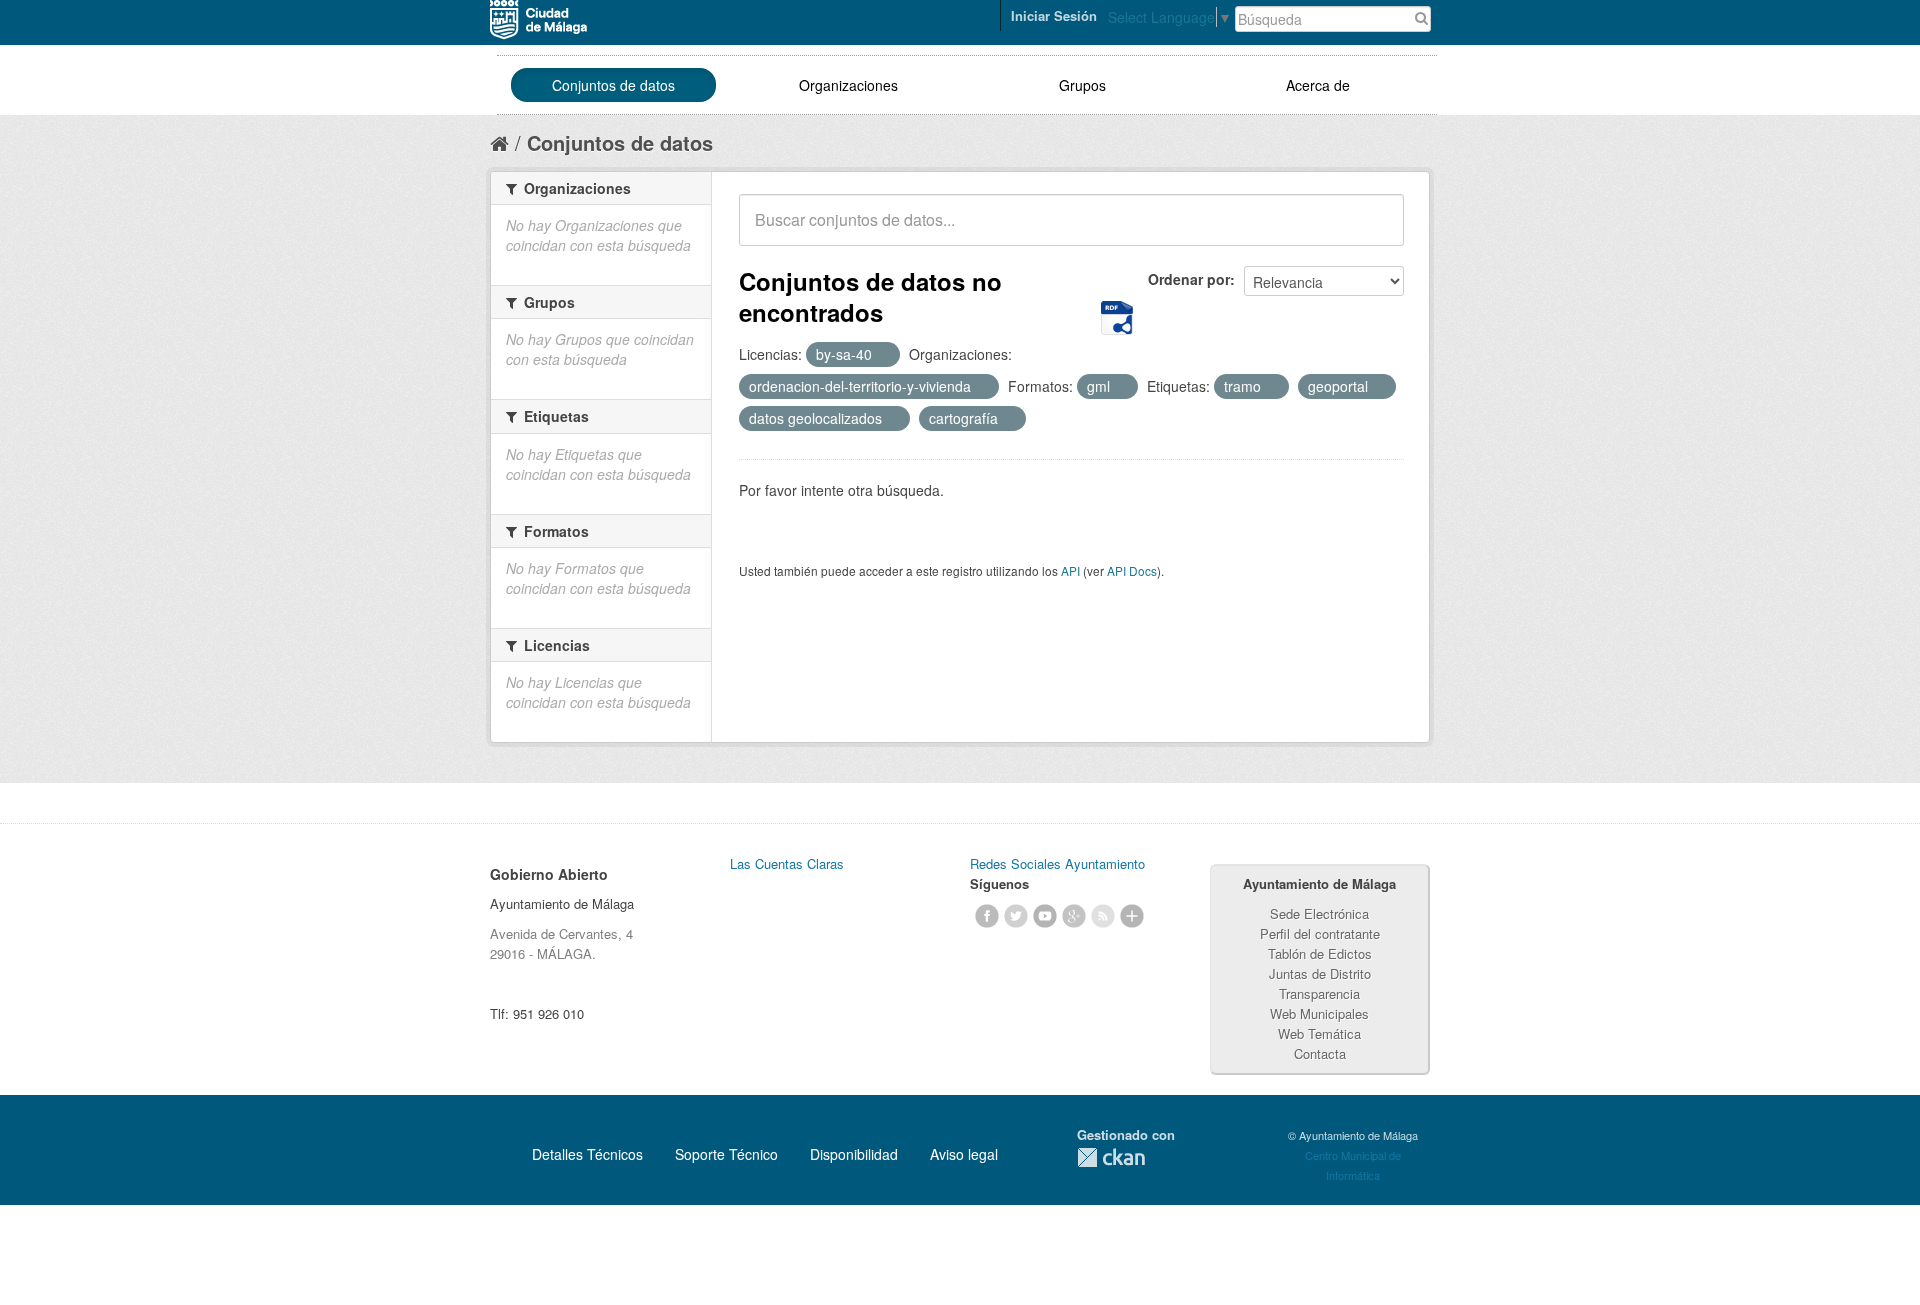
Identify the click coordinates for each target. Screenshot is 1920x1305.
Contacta (1320, 1053)
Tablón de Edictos (1320, 953)
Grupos (1082, 85)
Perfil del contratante (1320, 933)
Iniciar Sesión (1054, 15)
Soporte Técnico (726, 1154)
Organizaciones (848, 85)
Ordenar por (1189, 279)
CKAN (1111, 1157)
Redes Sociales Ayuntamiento (1057, 863)
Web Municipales (1319, 1013)
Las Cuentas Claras (787, 863)
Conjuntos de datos (613, 85)
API (1070, 570)
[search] (1375, 231)
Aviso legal (964, 1154)
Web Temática (1319, 1033)
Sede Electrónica (1319, 913)
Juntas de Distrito (1320, 973)
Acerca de (1318, 85)
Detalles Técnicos (587, 1154)
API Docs (1132, 570)
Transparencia (1319, 993)
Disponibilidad (854, 1154)
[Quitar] (883, 355)
